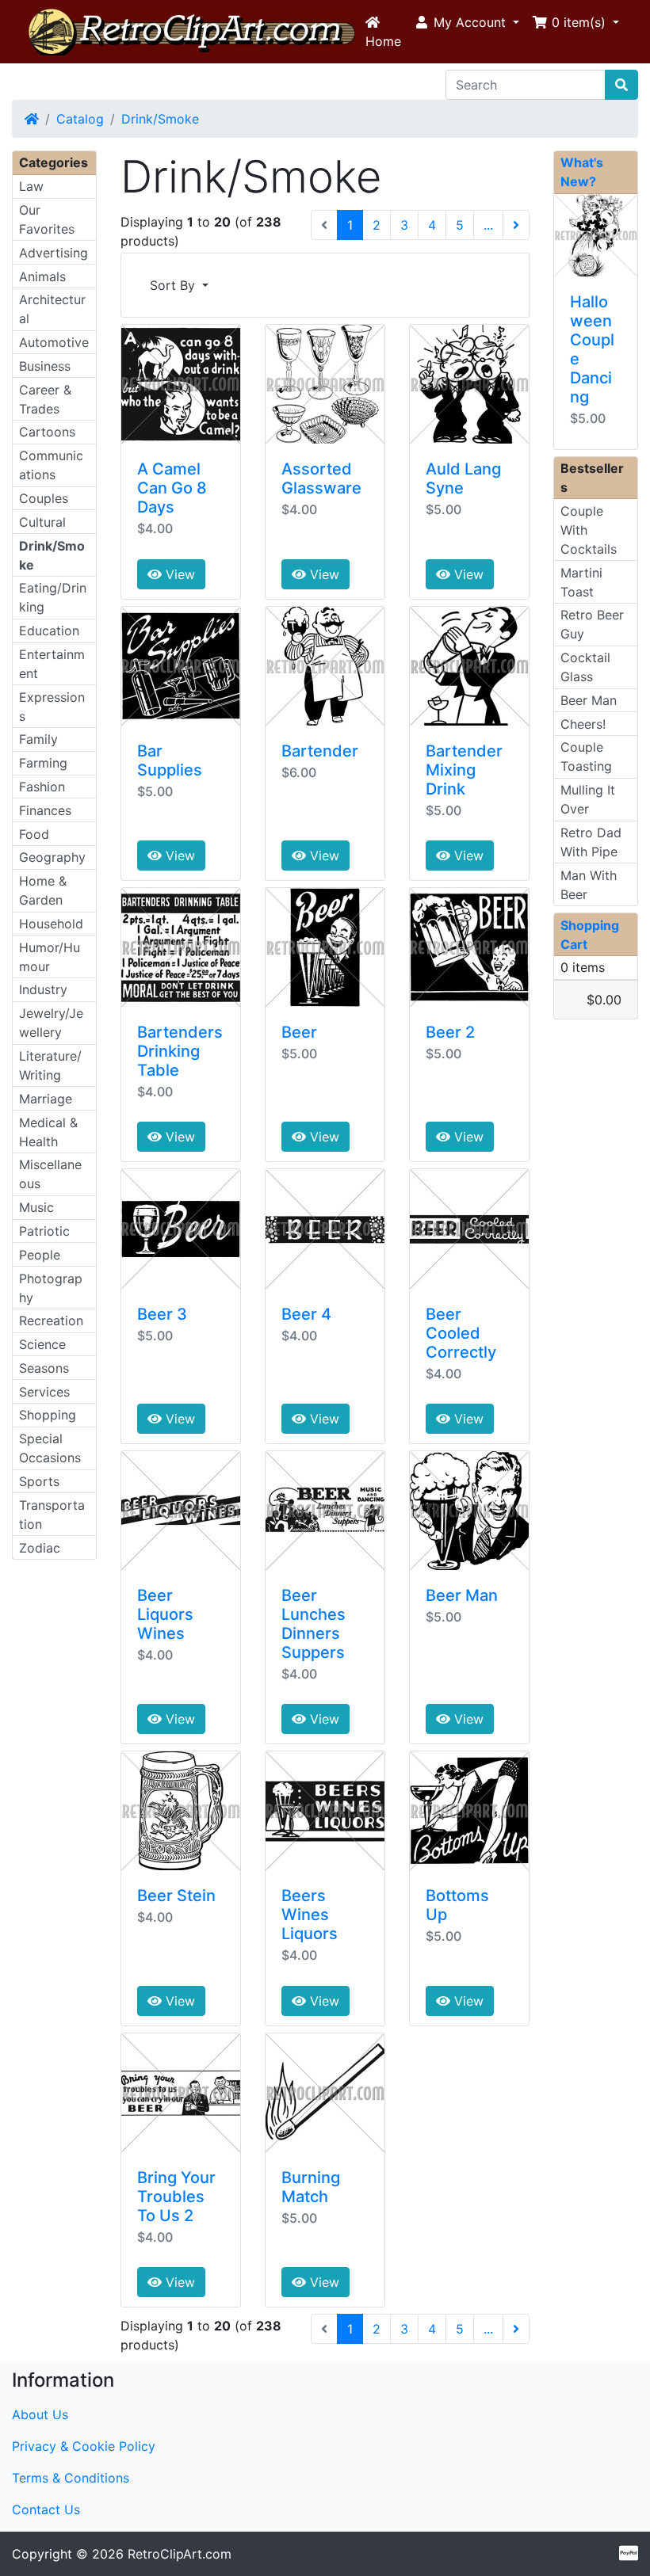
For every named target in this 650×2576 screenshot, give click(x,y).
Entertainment (52, 664)
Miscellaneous (50, 1174)
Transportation (52, 1515)
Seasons (44, 1368)
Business (45, 366)
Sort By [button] (174, 285)
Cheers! (583, 724)
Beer (299, 1032)
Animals (42, 276)
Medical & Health (48, 1132)
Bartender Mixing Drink (464, 770)
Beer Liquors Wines (165, 1614)
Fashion (42, 787)
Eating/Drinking (53, 597)
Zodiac (40, 1548)
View (178, 574)
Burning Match (311, 2187)
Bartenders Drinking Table (180, 1051)
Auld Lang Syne (463, 478)
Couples (44, 498)
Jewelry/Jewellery (51, 1023)
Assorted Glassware (321, 478)
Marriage (46, 1099)
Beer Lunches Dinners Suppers (314, 1624)
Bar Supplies (170, 760)
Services (44, 1392)
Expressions (52, 707)
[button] (466, 22)
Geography (52, 857)
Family (38, 739)
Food (34, 834)
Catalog (80, 119)
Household (51, 924)
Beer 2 (450, 1032)
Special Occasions (50, 1448)
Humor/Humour (50, 957)
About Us (40, 2414)
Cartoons (47, 432)
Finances (45, 810)
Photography (51, 1288)
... (488, 225)
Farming (43, 763)
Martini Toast (581, 582)
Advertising (54, 253)
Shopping (48, 1415)
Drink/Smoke (160, 119)
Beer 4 (306, 1314)
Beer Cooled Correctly (461, 1333)
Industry (43, 989)
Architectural (52, 309)
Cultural (42, 522)
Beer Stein (176, 1896)
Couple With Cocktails (589, 530)
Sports (39, 1481)
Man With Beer (589, 885)
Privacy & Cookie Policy (84, 2446)
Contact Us (46, 2509)
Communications (51, 465)
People (40, 1255)
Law (31, 186)
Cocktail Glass (585, 667)
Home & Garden (43, 890)
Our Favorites (47, 219)
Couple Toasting (586, 756)
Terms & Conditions (71, 2478)
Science (42, 1344)
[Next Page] (516, 225)
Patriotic (44, 1231)
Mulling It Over (588, 799)
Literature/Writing (50, 1065)
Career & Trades (45, 399)
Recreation (51, 1320)
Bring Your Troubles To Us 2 (176, 2197)
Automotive (54, 342)
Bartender (320, 751)
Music (36, 1207)
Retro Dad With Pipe (591, 842)
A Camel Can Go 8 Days (172, 488)
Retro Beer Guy (592, 624)
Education (49, 631)
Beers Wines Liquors (310, 1915)
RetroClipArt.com (180, 2554)
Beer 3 (162, 1314)
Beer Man (462, 1595)
